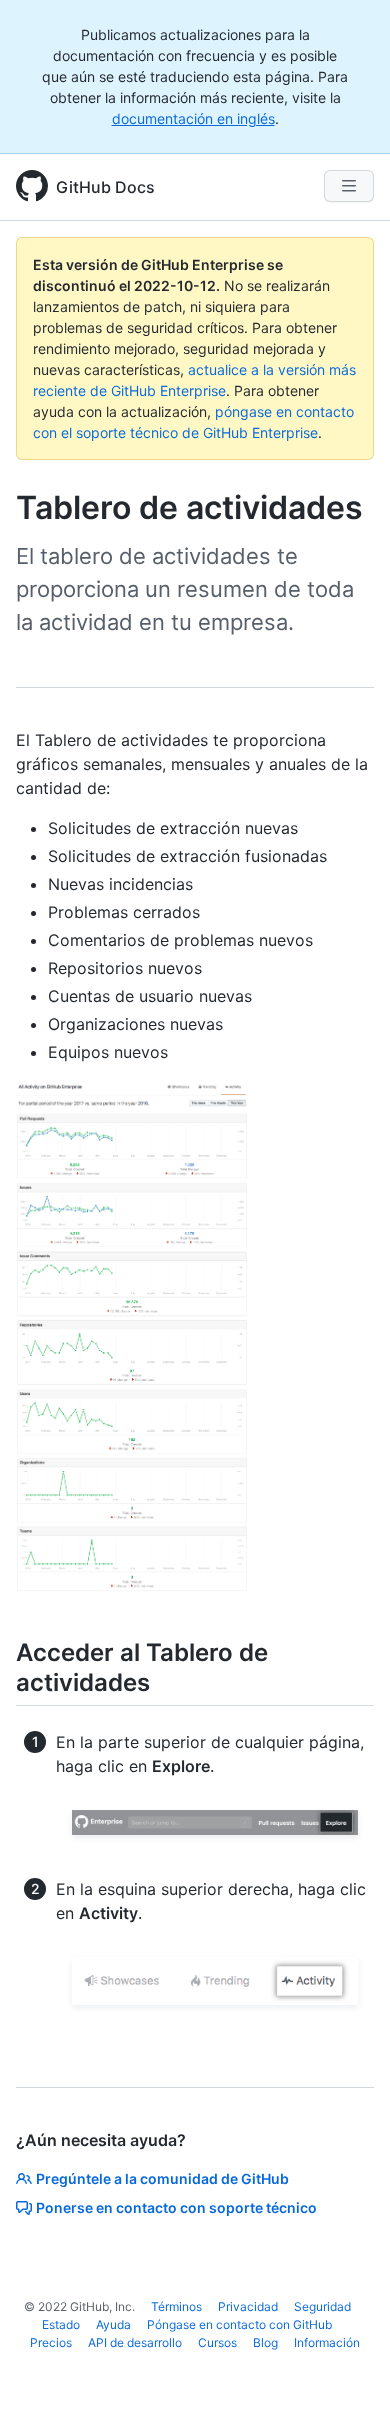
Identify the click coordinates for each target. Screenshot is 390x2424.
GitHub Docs (105, 187)
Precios (51, 2342)
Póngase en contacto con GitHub (239, 2324)
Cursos (217, 2342)
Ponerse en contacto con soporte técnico (176, 2207)
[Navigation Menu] (349, 186)
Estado (61, 2324)
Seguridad (322, 2306)
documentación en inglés (193, 118)
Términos (176, 2306)
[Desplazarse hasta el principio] (346, 2380)
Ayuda (113, 2324)
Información (327, 2342)
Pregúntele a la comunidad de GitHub (162, 2178)
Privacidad (248, 2306)
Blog (265, 2342)
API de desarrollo (135, 2342)
